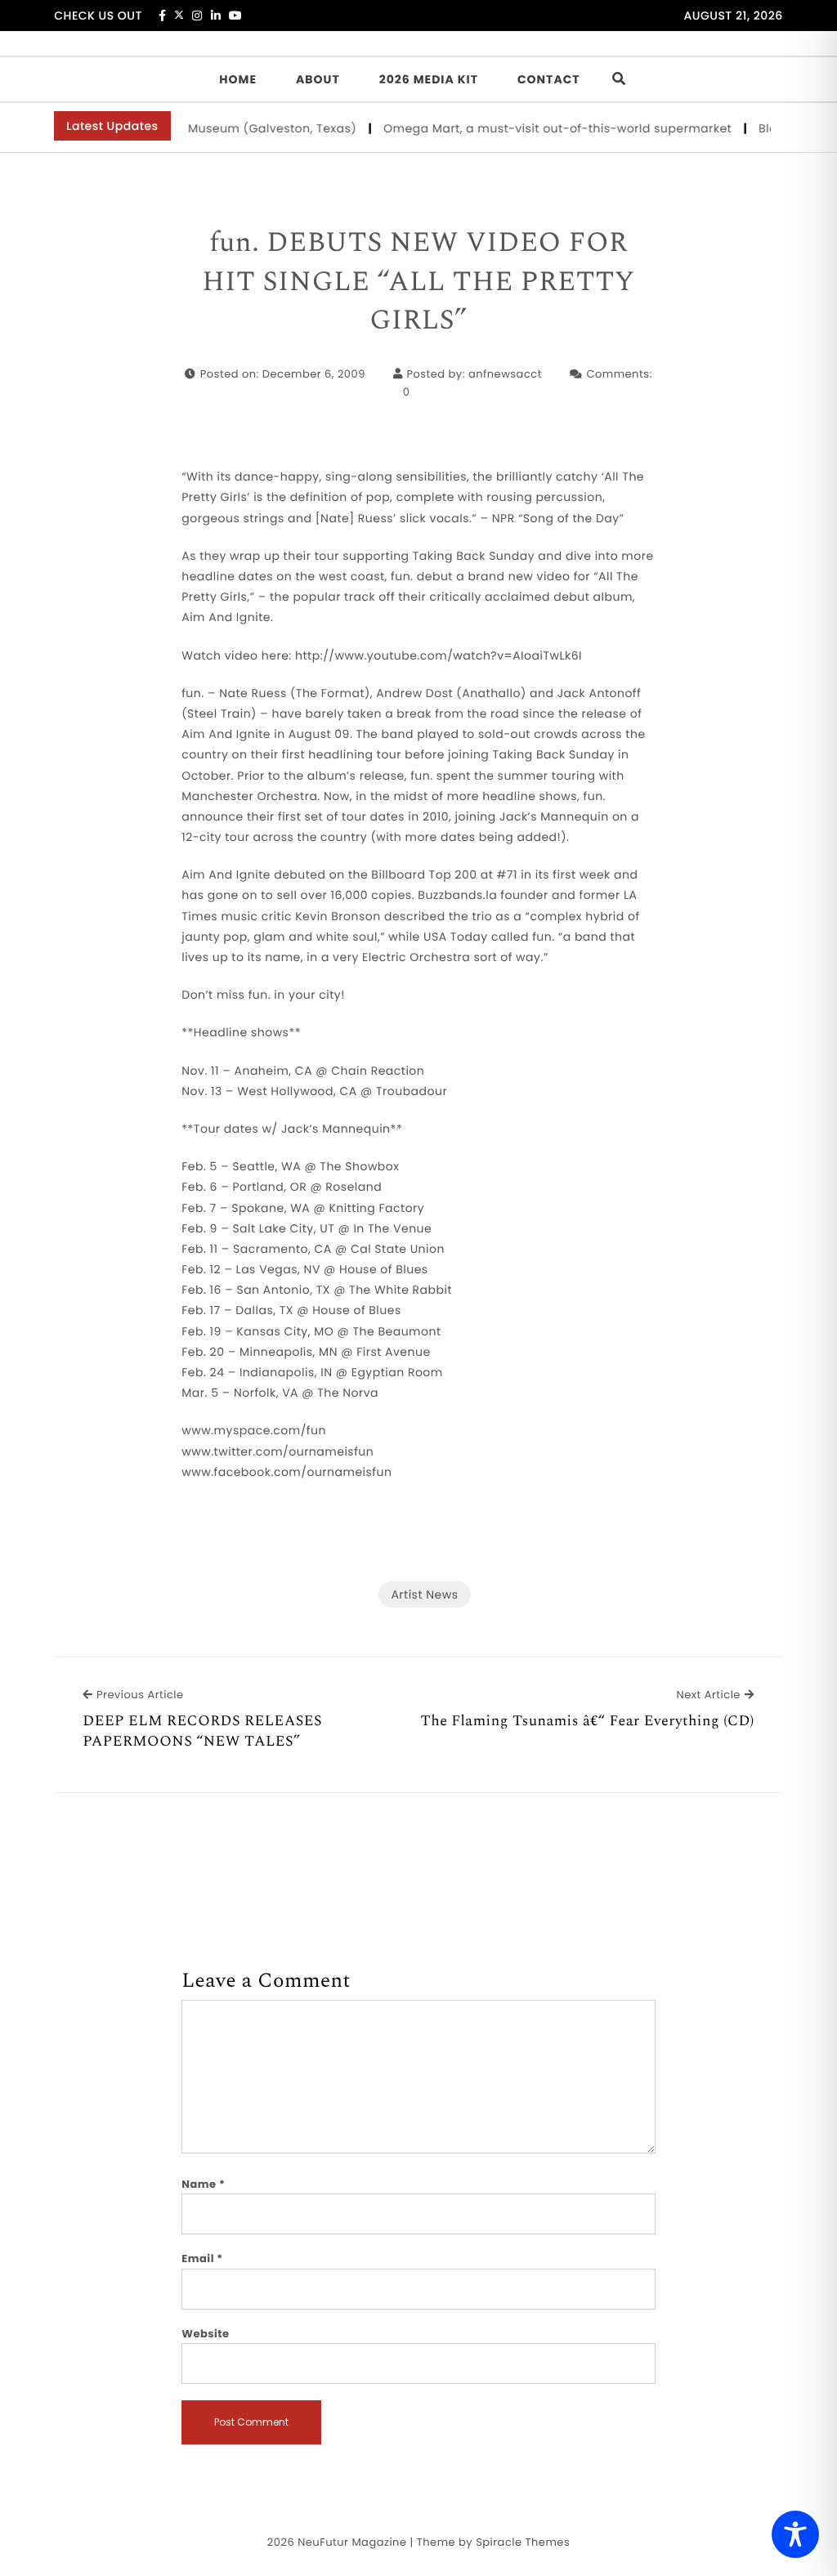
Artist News (424, 1594)
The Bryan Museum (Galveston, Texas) (223, 128)
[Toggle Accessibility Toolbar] (795, 2534)
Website (205, 2334)
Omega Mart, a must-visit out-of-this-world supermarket (539, 128)
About (318, 79)
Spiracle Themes (523, 2542)
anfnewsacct (505, 374)
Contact (549, 79)
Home (238, 79)
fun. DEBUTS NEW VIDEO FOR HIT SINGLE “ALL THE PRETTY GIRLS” (418, 282)
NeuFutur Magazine (352, 2542)
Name (203, 2184)
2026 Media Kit (429, 79)
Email (202, 2258)
